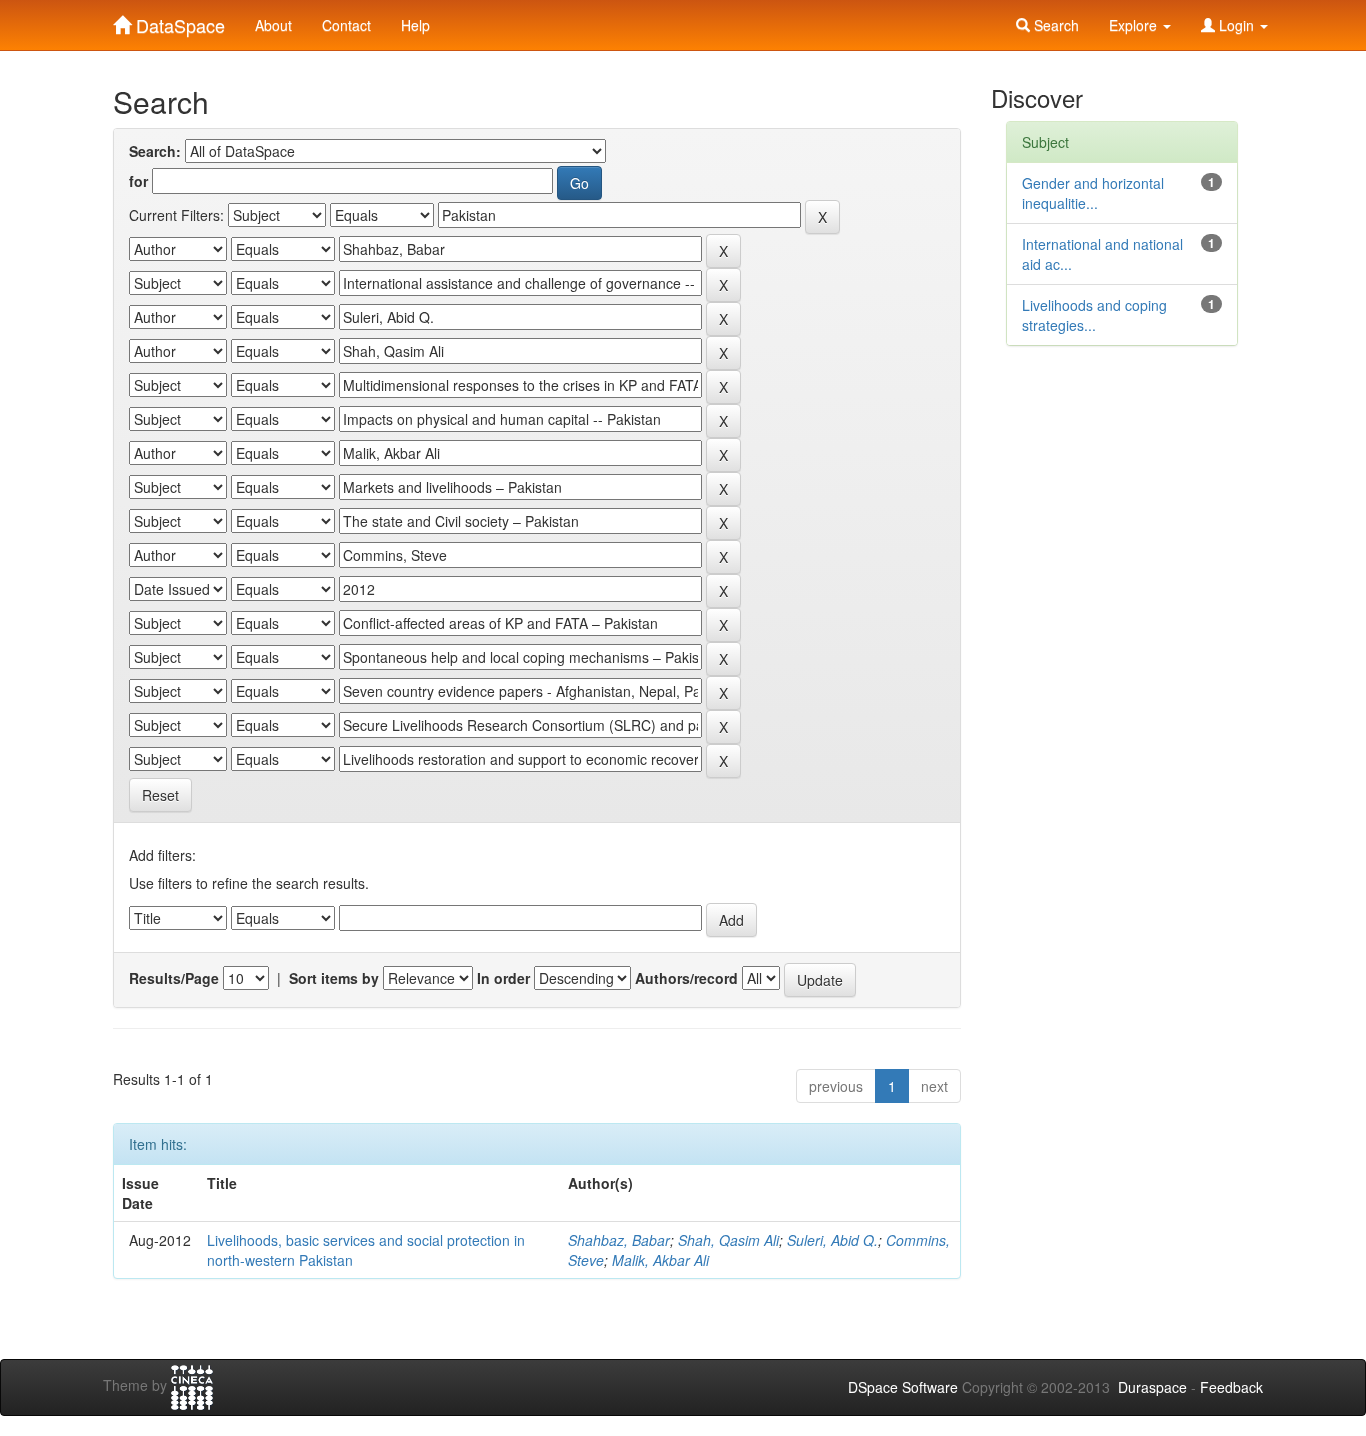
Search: (155, 151)
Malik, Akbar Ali (660, 1260)
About (273, 25)
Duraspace (1152, 1387)
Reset (160, 795)
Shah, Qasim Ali (728, 1240)
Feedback (1231, 1387)
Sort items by (334, 978)
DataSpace (178, 21)
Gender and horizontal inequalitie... (1093, 193)
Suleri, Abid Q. (832, 1240)
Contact (346, 25)
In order (503, 978)
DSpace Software (903, 1387)
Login (1236, 25)
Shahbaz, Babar (619, 1240)
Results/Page (174, 978)
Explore (1135, 25)
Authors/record (686, 978)
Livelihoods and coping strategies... (1094, 315)
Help (415, 25)
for (138, 181)
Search (1054, 25)
